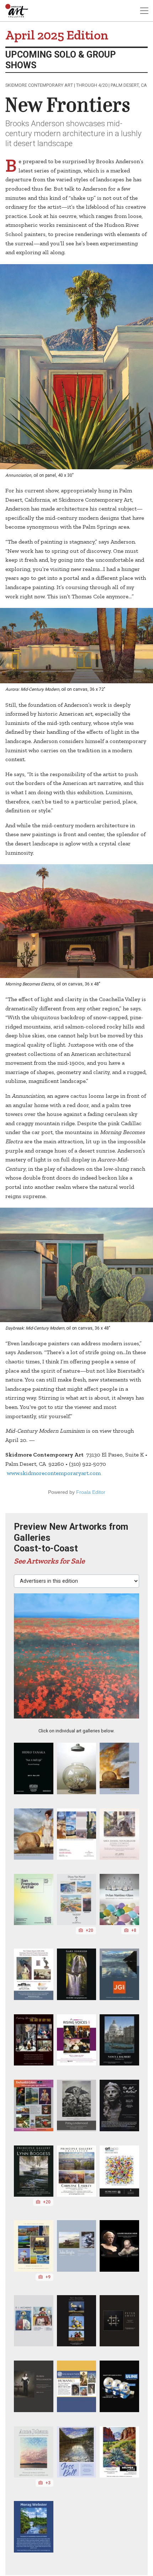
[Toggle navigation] (144, 11)
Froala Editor (91, 1492)
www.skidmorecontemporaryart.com (54, 1473)
